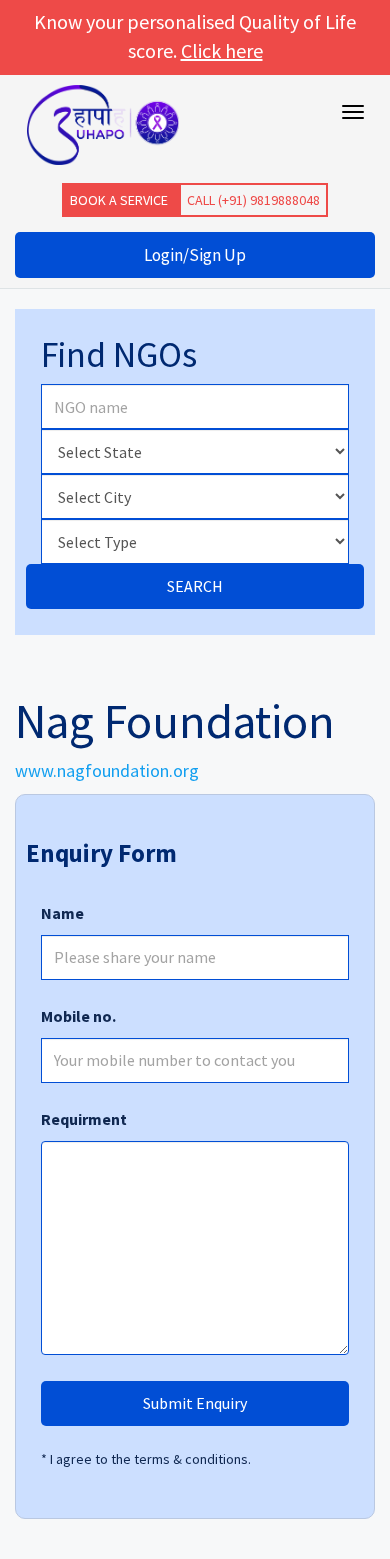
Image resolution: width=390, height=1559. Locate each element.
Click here (222, 50)
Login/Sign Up (195, 255)
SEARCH (195, 586)
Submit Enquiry (195, 1403)
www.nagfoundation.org (107, 770)
